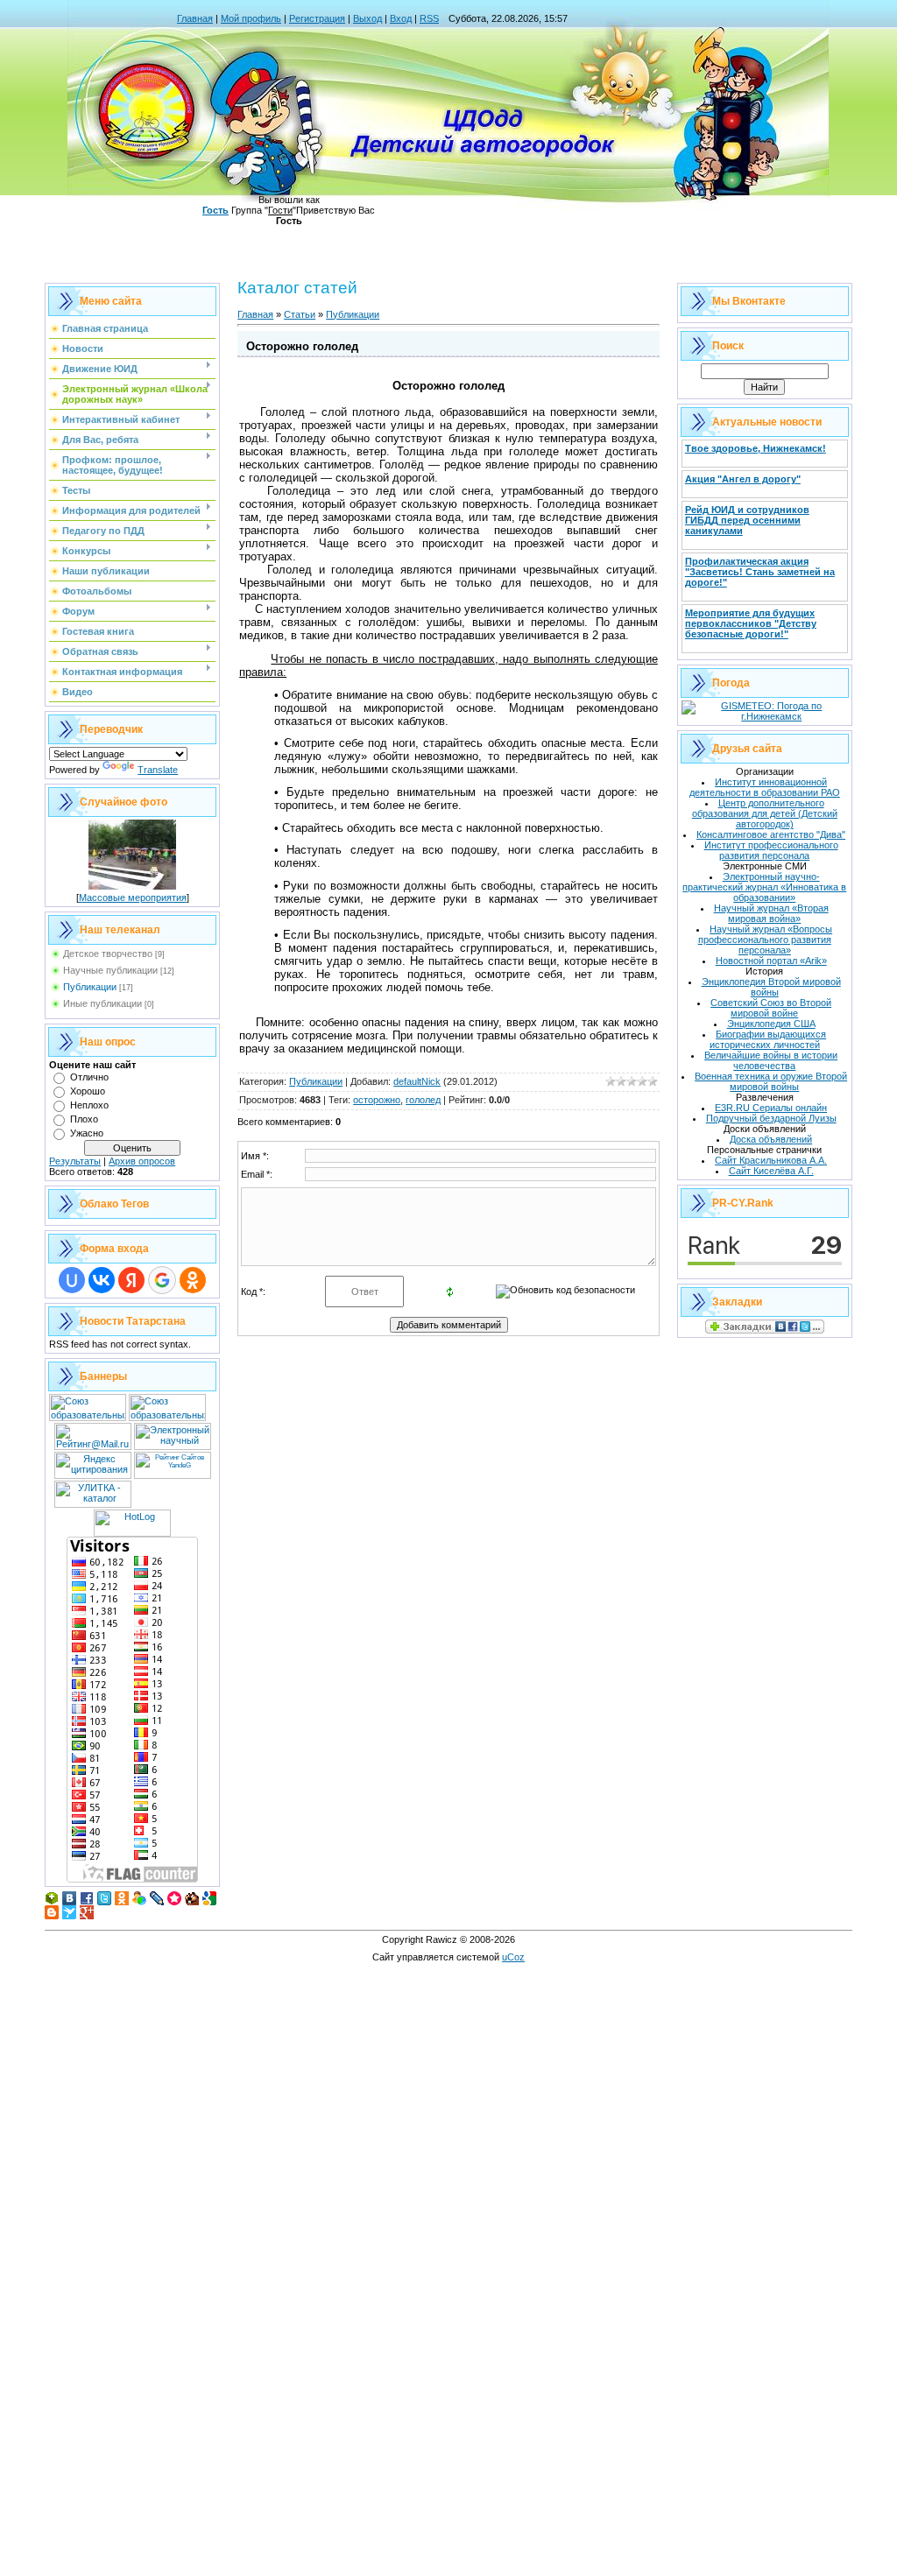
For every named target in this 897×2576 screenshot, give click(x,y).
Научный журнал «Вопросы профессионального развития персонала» (765, 940)
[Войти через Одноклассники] (193, 1280)
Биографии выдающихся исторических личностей (768, 1039)
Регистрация (317, 18)
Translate (158, 770)
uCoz (513, 1957)
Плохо (84, 1119)
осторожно (377, 1100)
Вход (401, 18)
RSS (429, 18)
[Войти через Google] (162, 1280)
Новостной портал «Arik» (771, 961)
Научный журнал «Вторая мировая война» (771, 913)
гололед (423, 1100)
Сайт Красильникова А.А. (771, 1160)
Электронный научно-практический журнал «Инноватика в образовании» (764, 887)
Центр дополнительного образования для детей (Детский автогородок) (765, 813)
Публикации (90, 987)
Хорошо (88, 1091)
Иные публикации (102, 1003)
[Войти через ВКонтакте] (102, 1280)
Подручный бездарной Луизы (771, 1118)
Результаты (75, 1161)
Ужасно (87, 1133)
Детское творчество (108, 954)
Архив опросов (142, 1161)
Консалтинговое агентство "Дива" (771, 834)
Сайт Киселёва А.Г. (771, 1171)
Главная (195, 18)
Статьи (300, 314)
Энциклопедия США (771, 1024)
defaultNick (417, 1081)
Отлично (89, 1077)
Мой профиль (251, 18)
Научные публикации (110, 970)
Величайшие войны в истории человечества (771, 1060)
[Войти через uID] (72, 1280)
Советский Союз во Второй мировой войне (771, 1008)
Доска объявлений (771, 1139)
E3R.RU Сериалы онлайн (771, 1108)
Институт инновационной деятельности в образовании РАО (765, 787)
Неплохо (89, 1105)
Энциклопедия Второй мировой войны (771, 987)
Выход (367, 18)
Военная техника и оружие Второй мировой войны (771, 1081)
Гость (215, 210)
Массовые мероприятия (133, 897)
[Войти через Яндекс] (131, 1280)
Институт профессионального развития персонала (771, 850)
